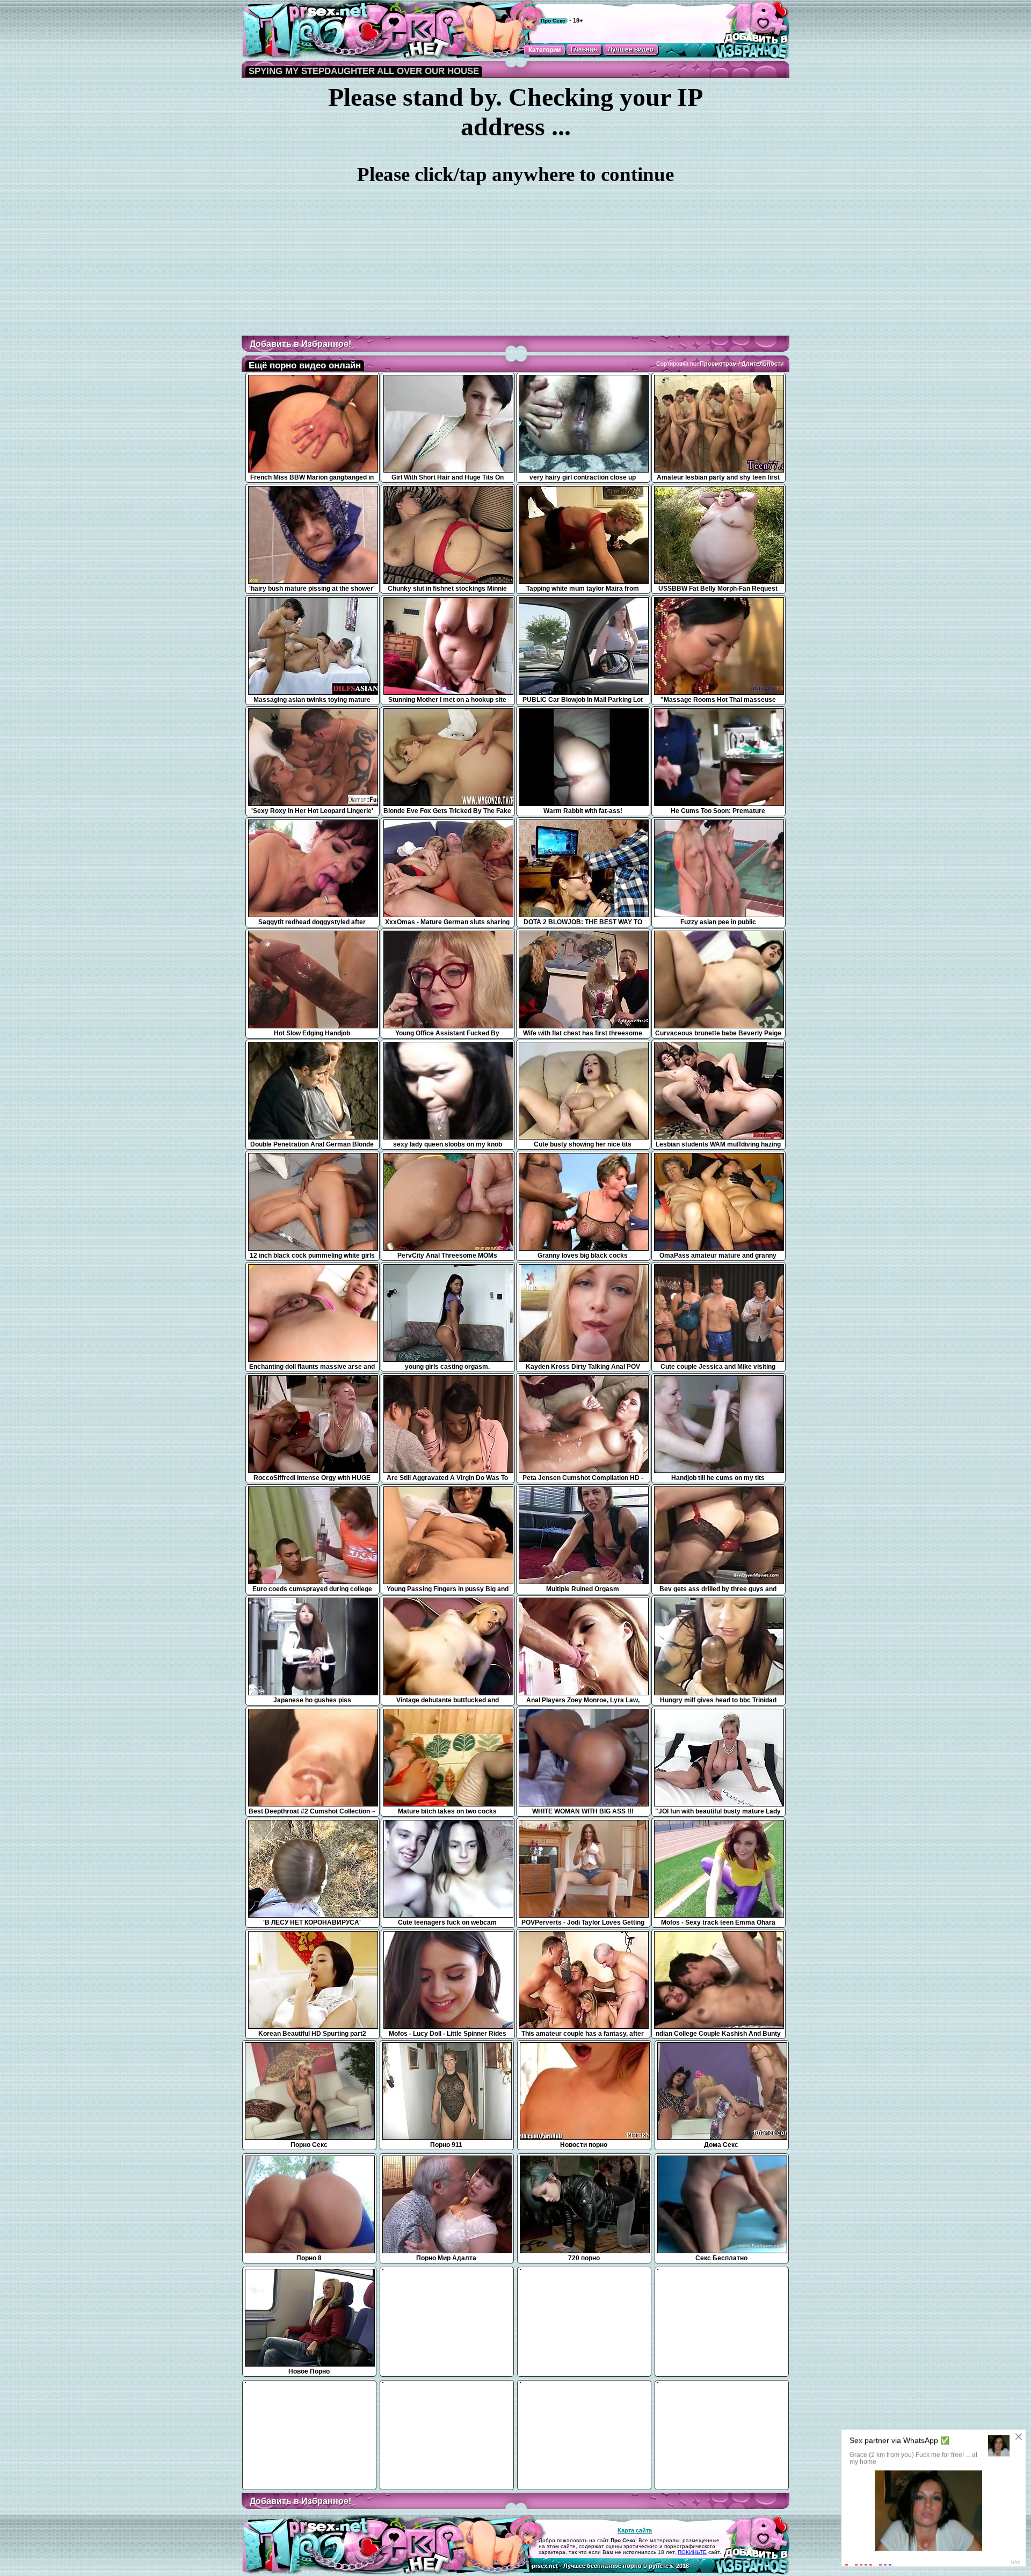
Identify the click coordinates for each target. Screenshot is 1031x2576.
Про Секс (553, 21)
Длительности (763, 364)
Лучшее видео (631, 49)
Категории (544, 50)
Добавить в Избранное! (300, 344)
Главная (584, 49)
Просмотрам (718, 364)
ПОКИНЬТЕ (692, 2552)
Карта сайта (635, 2530)
